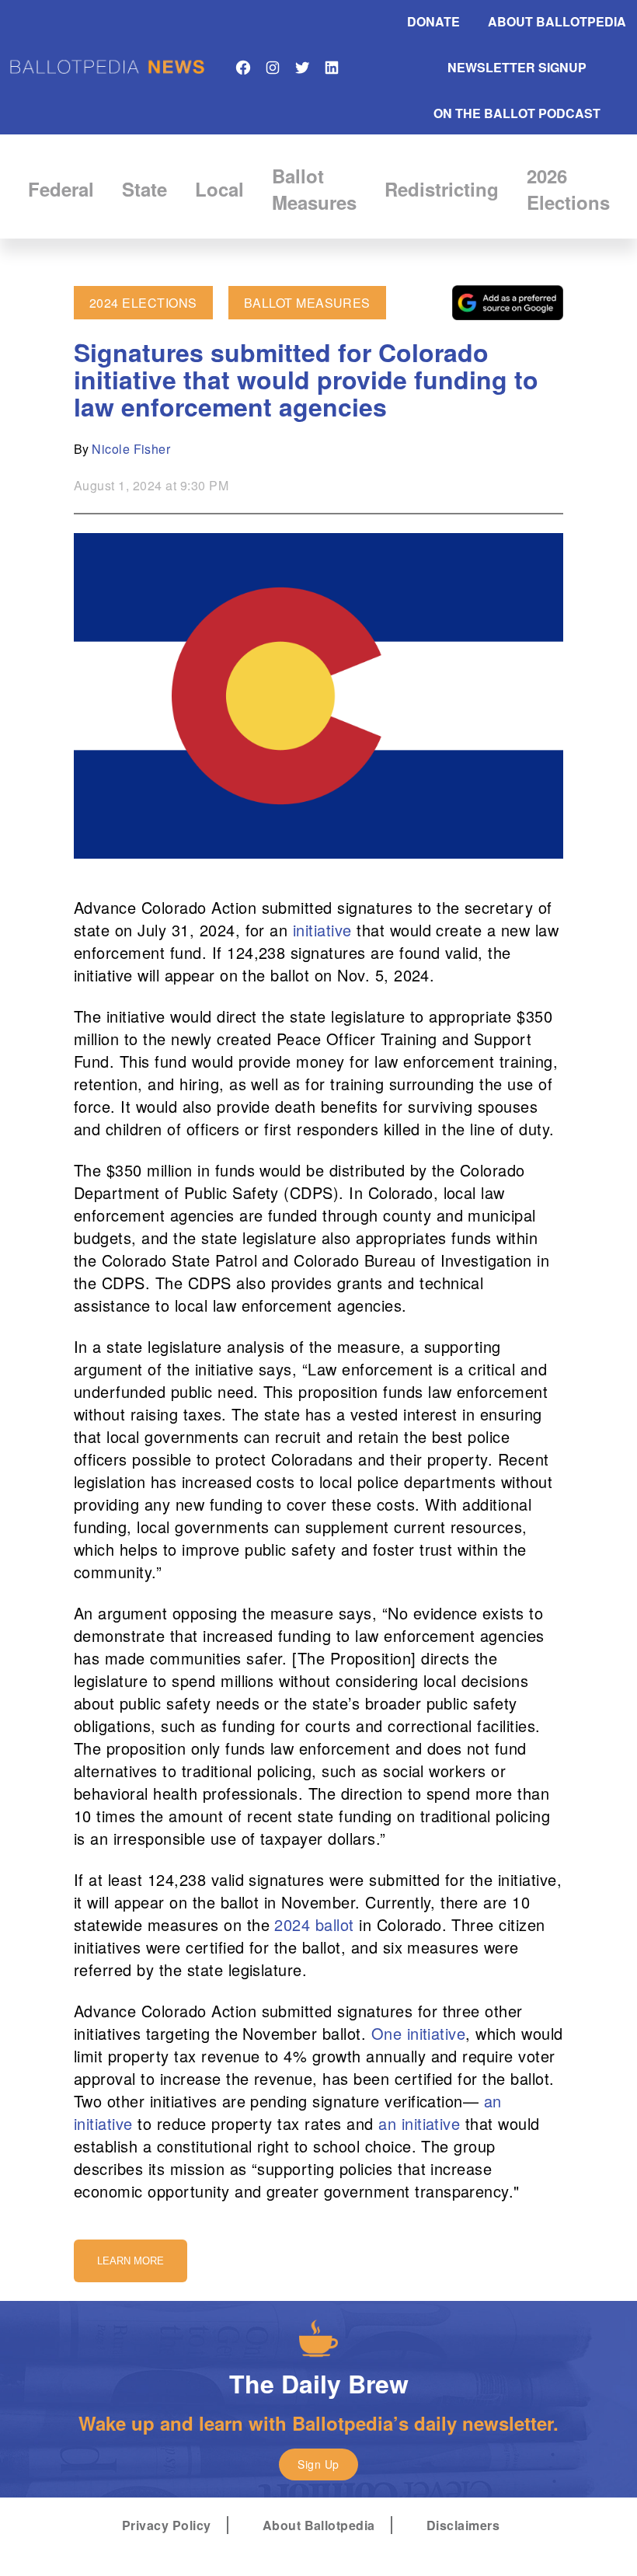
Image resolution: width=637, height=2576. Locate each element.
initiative (322, 930)
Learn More (131, 2261)
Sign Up (318, 2464)
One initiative (419, 2033)
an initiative (419, 2123)
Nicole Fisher (131, 449)
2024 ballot (317, 1924)
